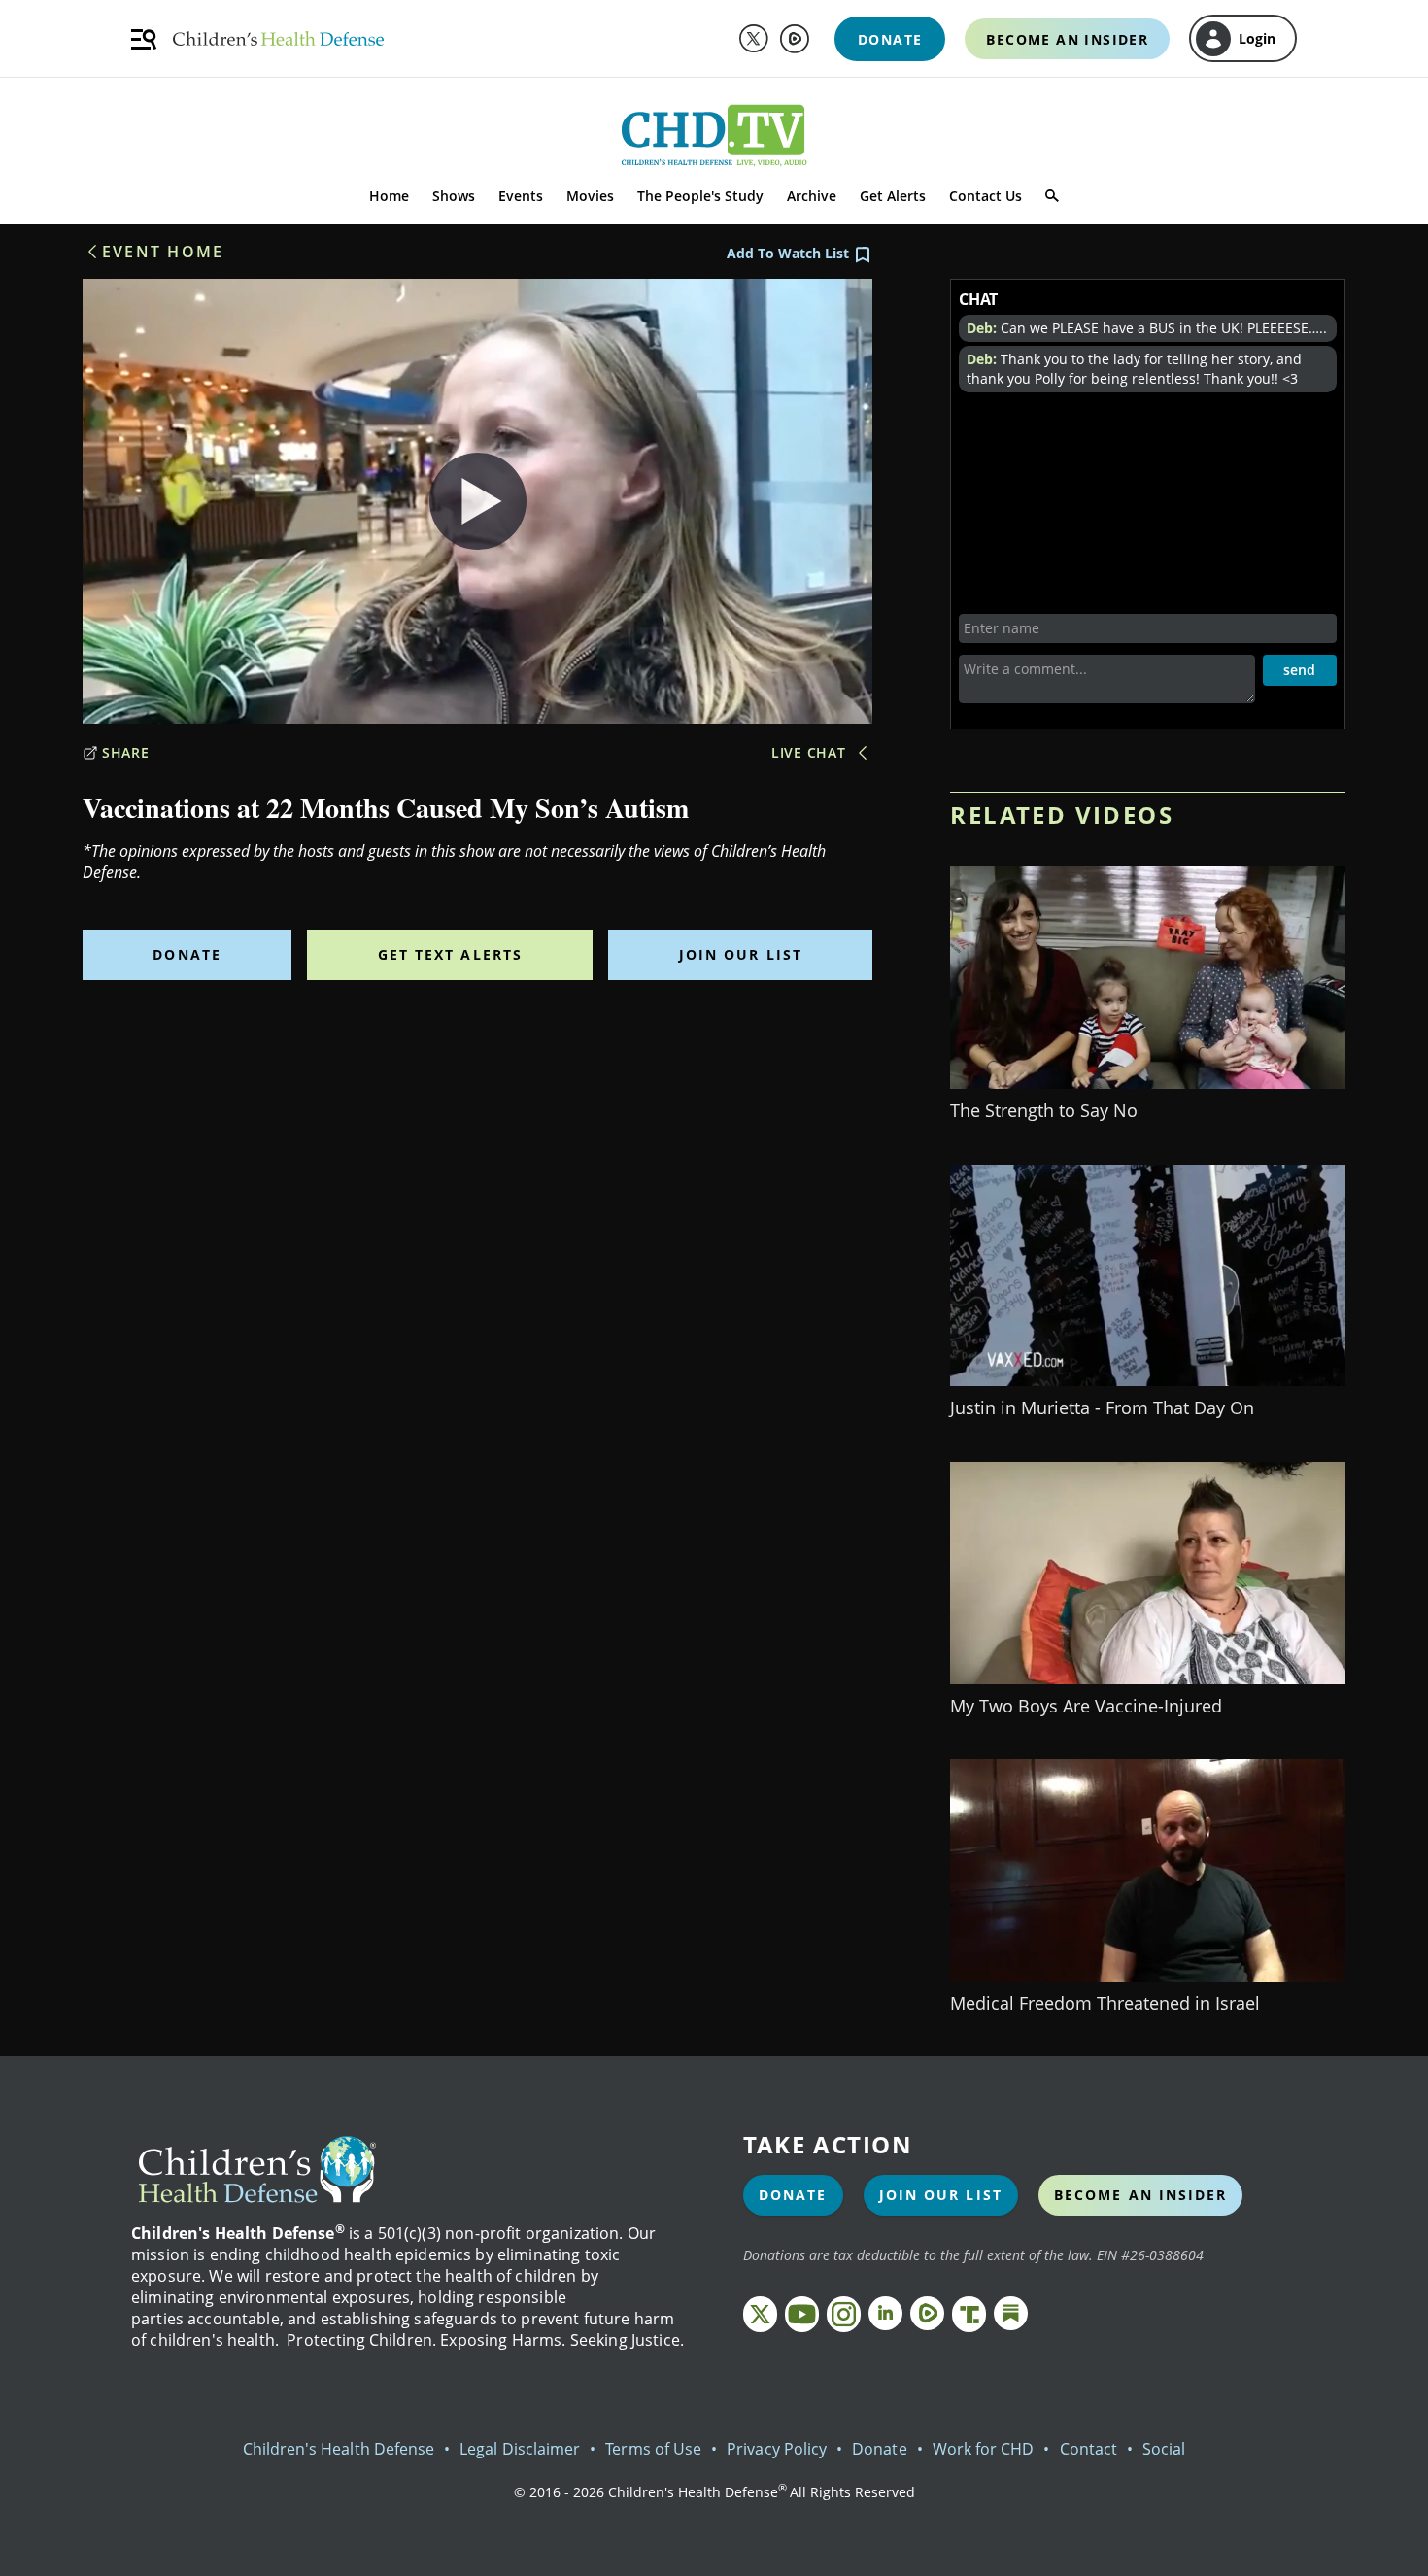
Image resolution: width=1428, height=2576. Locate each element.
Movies (590, 196)
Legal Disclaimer (520, 2449)
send (1299, 670)
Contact (1088, 2449)
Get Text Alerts (451, 954)
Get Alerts (893, 196)
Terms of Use (653, 2449)
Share (126, 752)
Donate (187, 954)
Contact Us (986, 196)
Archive (812, 196)
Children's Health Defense (339, 2449)
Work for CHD (984, 2449)
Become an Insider (1141, 2195)
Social (1164, 2449)
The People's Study (700, 196)
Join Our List (741, 954)
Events (521, 196)
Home (389, 196)
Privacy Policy (777, 2449)
